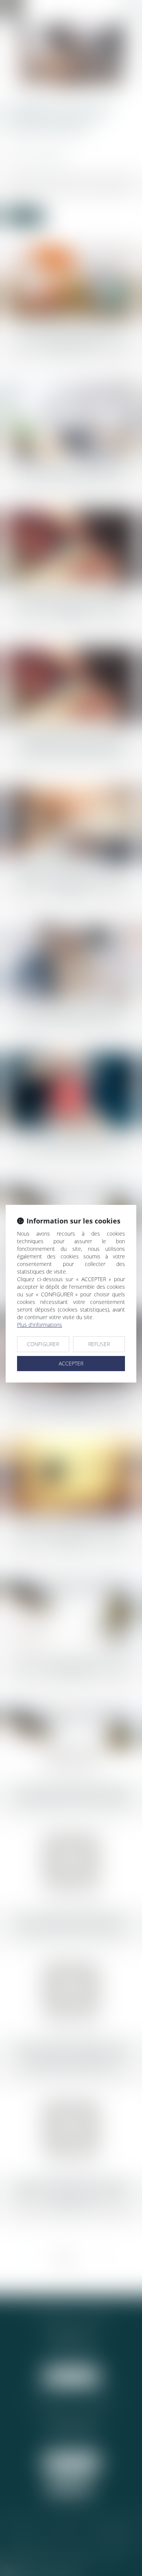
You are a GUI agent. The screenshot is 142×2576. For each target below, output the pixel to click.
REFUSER (99, 1344)
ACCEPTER (71, 1363)
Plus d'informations (40, 1325)
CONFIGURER (43, 1344)
